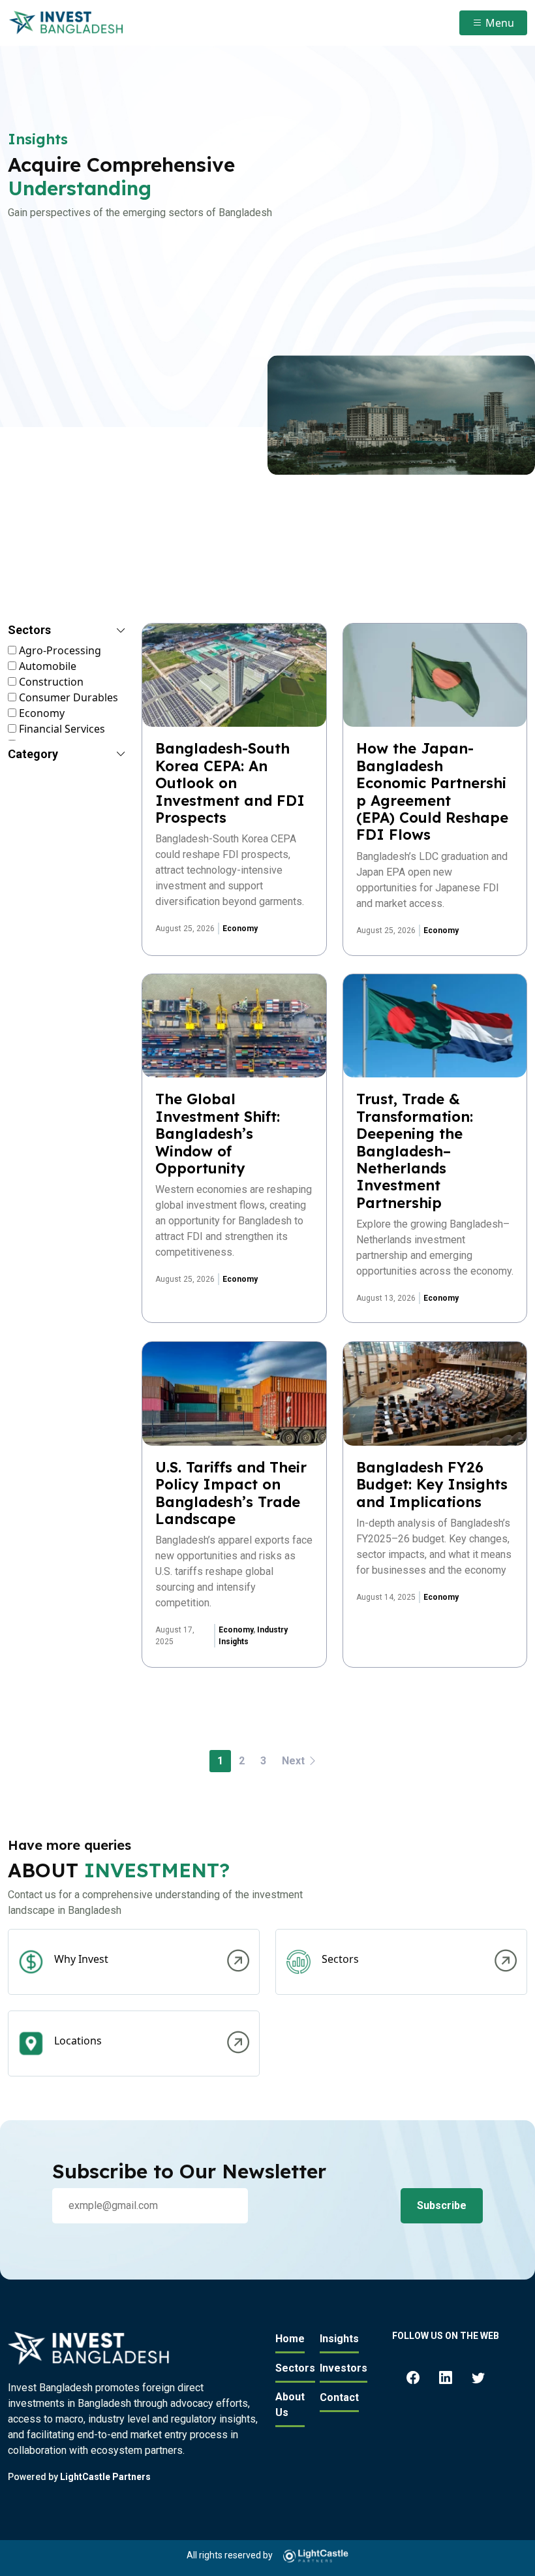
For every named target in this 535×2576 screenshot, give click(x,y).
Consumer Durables (67, 697)
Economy (40, 713)
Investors (344, 2368)
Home (290, 2339)
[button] (67, 633)
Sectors (295, 2368)
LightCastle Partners (105, 2477)
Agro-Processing (59, 650)
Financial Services (61, 729)
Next (295, 1761)
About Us (290, 2405)
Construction (50, 682)
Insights (339, 2339)
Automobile (46, 666)
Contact (339, 2397)
